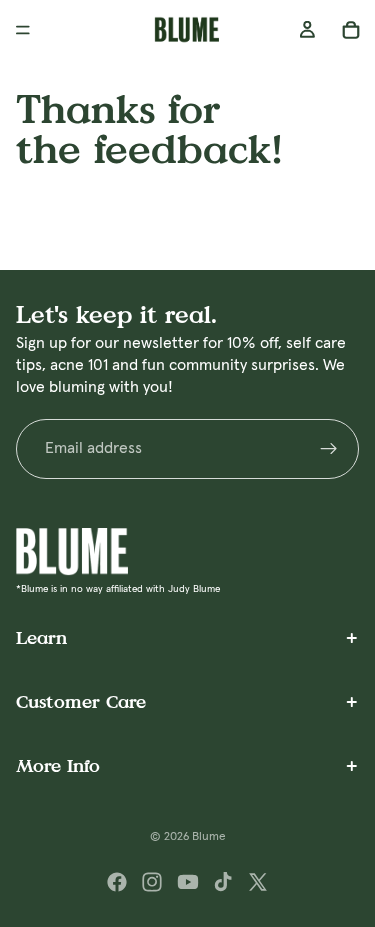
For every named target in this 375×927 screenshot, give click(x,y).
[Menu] (23, 30)
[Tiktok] (223, 882)
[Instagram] (152, 882)
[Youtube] (188, 882)
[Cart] (351, 30)
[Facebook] (117, 882)
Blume (209, 837)
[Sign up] (329, 449)
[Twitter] (258, 882)
